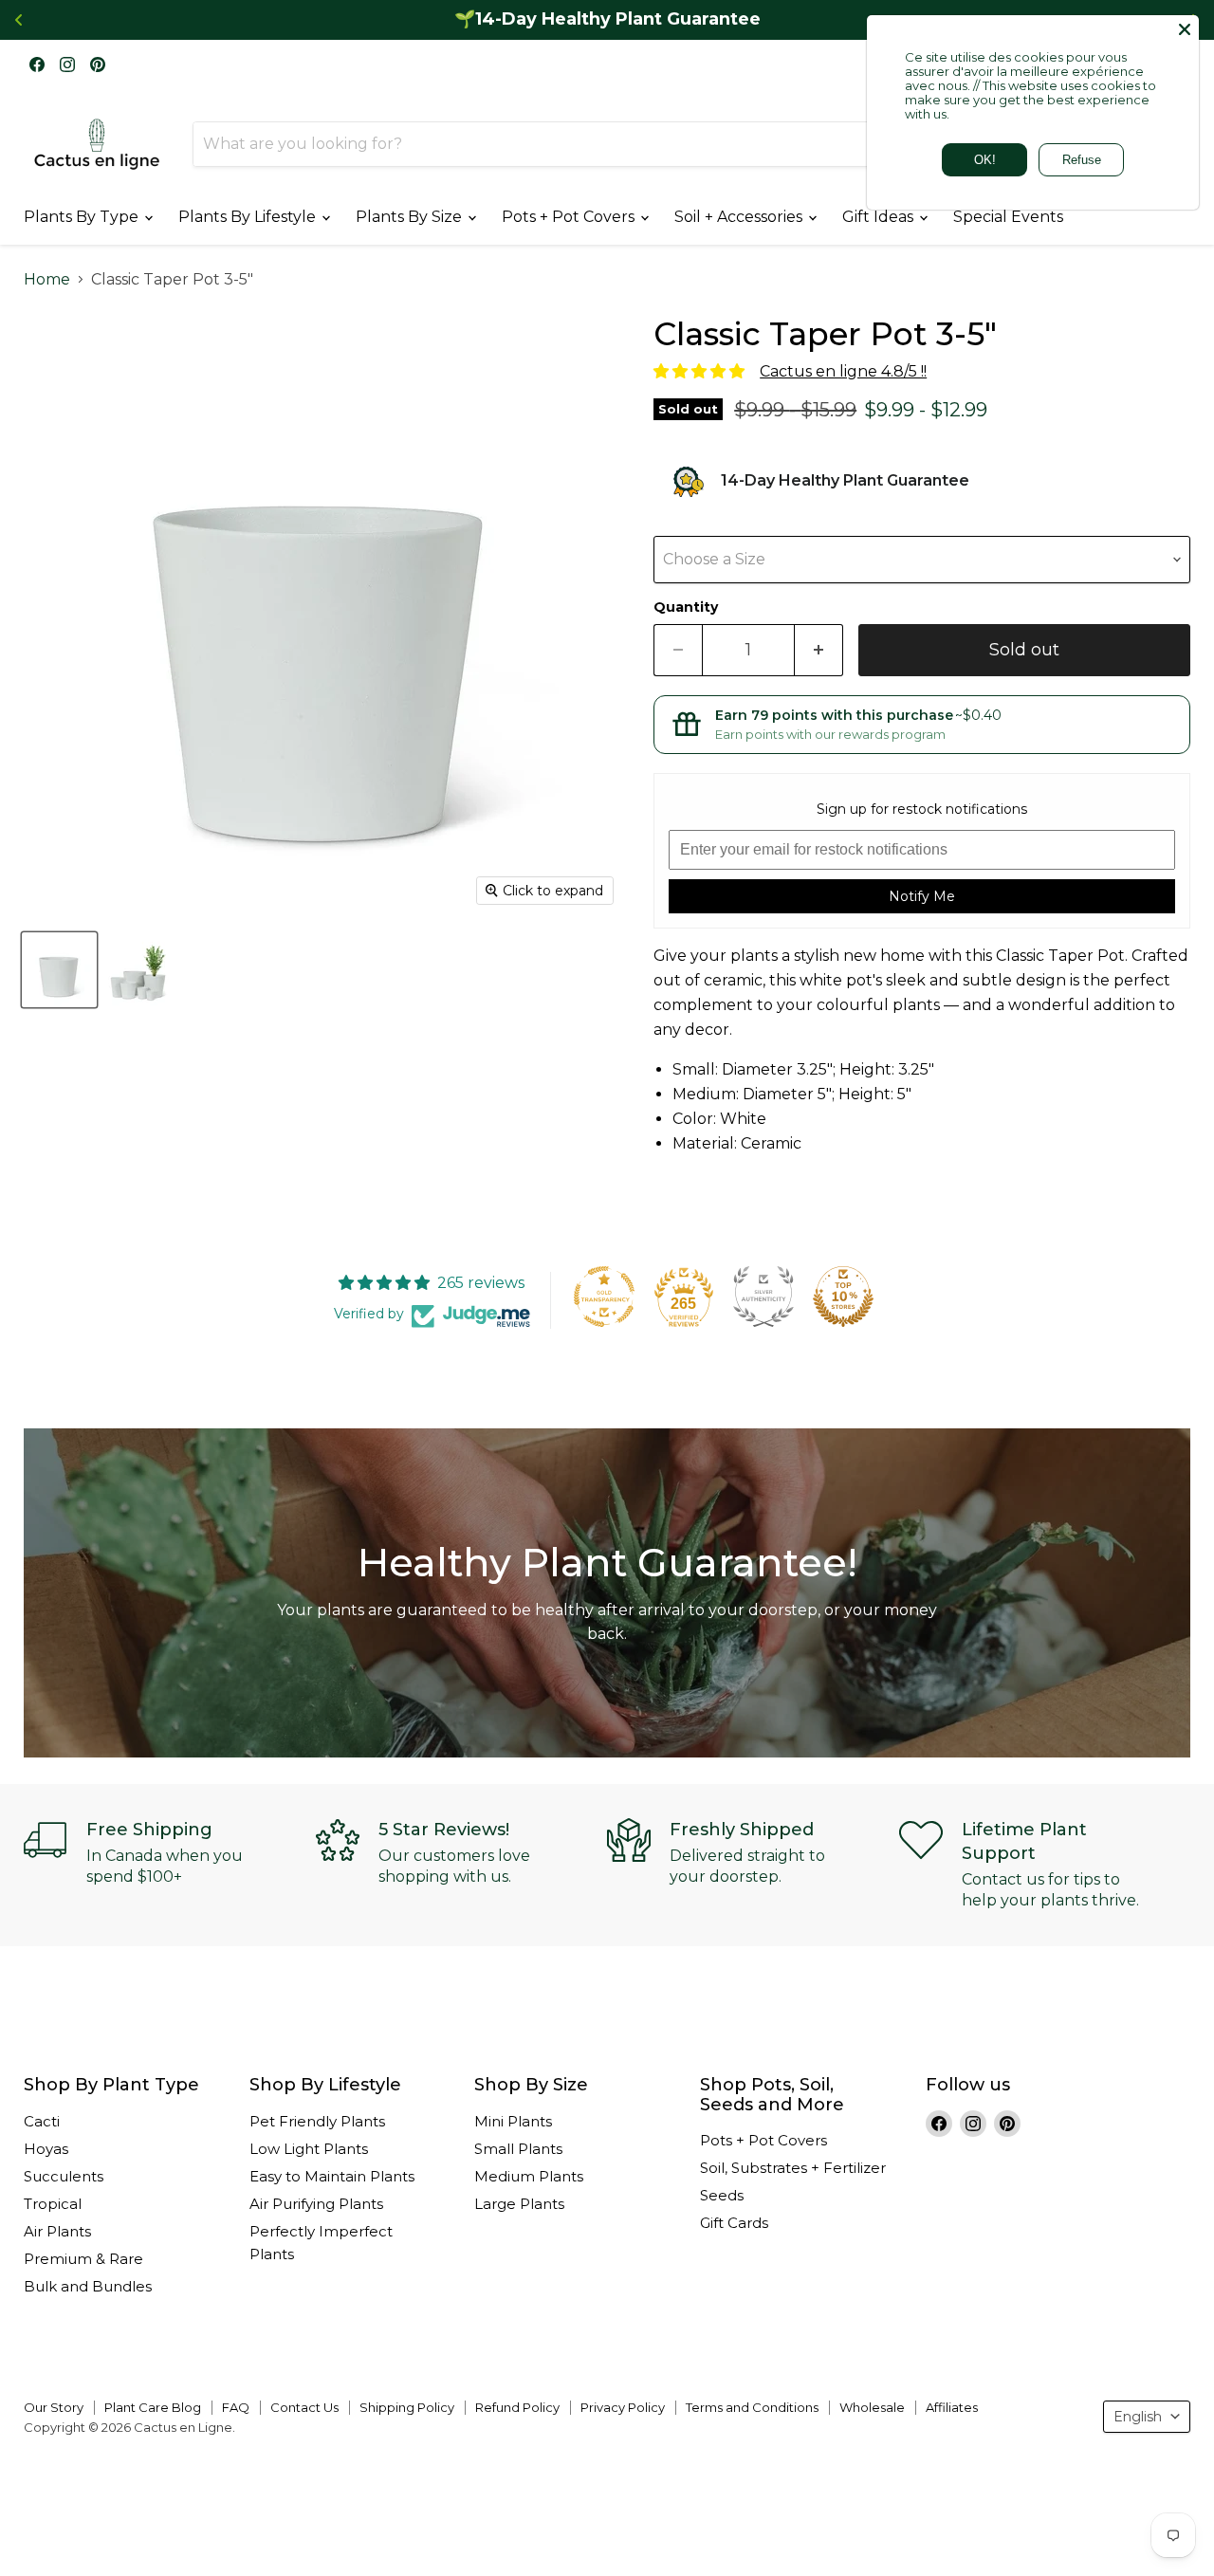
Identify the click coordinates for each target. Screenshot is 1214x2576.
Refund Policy (517, 2407)
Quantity (686, 607)
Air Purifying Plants (316, 2204)
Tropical (53, 2204)
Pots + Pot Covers (570, 217)
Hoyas (46, 2149)
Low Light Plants (309, 2149)
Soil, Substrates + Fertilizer (793, 2168)
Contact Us (304, 2407)
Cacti (42, 2121)
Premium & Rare (83, 2259)
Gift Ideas (880, 217)
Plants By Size (411, 217)
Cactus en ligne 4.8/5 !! (843, 371)
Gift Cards (734, 2223)
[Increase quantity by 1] (819, 650)
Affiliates (952, 2407)
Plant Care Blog (153, 2407)
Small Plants (518, 2149)
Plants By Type (83, 217)
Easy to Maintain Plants (332, 2176)
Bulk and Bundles (88, 2286)
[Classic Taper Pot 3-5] (59, 970)
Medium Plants (529, 2176)
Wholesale (872, 2407)
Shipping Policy (407, 2407)
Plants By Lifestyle (249, 217)
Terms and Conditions (752, 2407)
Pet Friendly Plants (317, 2121)
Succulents (64, 2176)
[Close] (1185, 29)
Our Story (54, 2407)
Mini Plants (513, 2121)
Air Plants (57, 2231)
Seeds (722, 2195)
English (1138, 2417)
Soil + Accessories (740, 217)
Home (47, 280)
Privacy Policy (623, 2407)
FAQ (236, 2407)
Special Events (1008, 217)
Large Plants (519, 2204)
